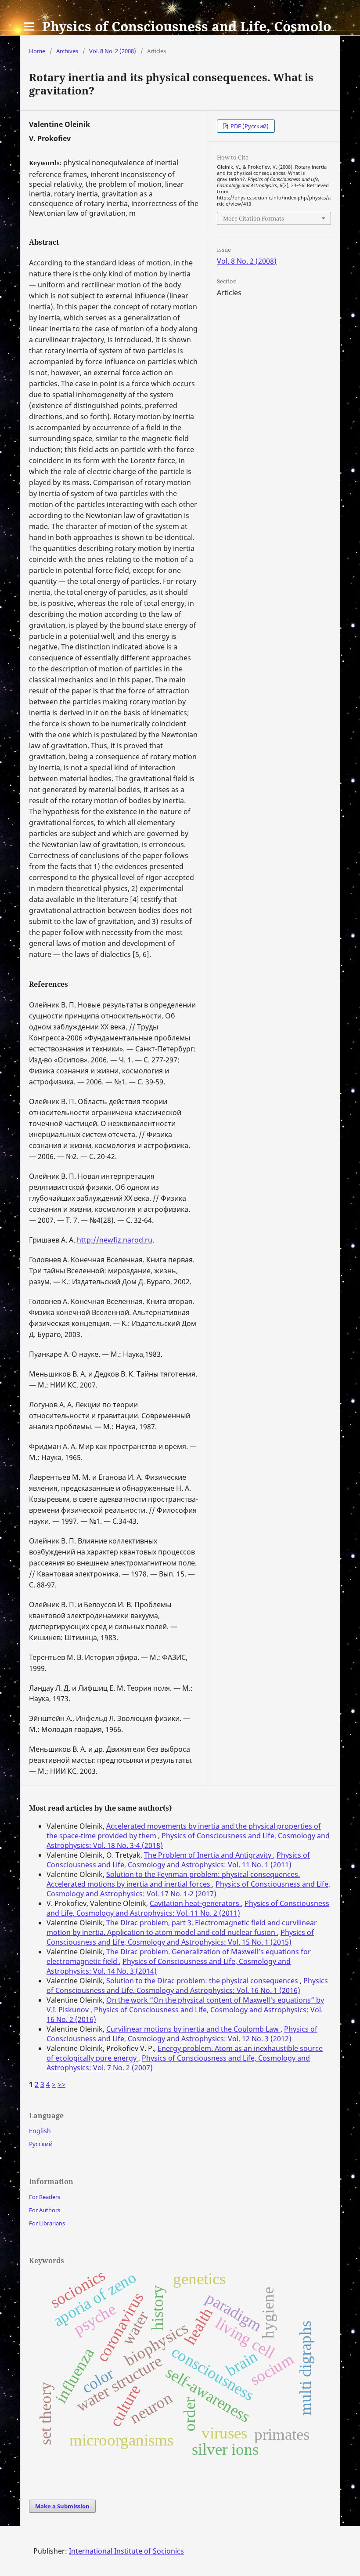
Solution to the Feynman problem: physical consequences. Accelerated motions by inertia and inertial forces (173, 1879)
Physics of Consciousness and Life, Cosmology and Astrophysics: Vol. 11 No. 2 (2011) (188, 1908)
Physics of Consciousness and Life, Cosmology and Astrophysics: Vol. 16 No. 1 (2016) (187, 1985)
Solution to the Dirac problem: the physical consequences (203, 1981)
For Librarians (47, 2223)
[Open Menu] (29, 26)
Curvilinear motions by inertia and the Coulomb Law (193, 2029)
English (40, 2131)
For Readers (45, 2197)
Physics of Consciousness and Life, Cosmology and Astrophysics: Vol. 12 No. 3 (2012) (182, 2034)
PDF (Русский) (249, 126)
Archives (67, 51)
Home (37, 51)
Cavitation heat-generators (195, 1903)
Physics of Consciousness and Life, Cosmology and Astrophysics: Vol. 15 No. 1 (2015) (180, 1937)
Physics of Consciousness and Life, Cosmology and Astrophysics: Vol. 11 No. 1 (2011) (178, 1860)
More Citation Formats (254, 218)
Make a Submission (62, 2506)
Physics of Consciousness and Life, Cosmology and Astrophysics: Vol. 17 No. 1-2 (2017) (188, 1889)
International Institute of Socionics (126, 2551)
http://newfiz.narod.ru (115, 1240)
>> (61, 2084)
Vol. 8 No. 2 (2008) (113, 51)
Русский (41, 2144)
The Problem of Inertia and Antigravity (209, 1855)
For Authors (45, 2210)
